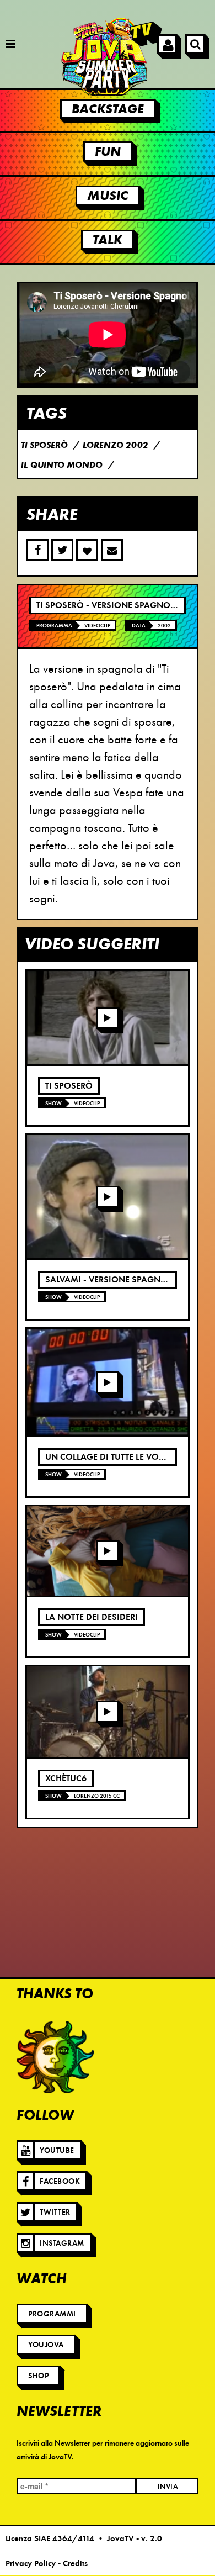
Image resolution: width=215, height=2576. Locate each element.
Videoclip (97, 625)
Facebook (60, 2181)
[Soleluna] (55, 2057)
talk (108, 240)
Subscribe (112, 550)
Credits (75, 2563)
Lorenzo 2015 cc (97, 1796)
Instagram (62, 2243)
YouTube (57, 2150)
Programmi (52, 2314)
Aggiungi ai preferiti (87, 550)
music (108, 196)
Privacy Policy (31, 2563)
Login (167, 44)
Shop (38, 2376)
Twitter (55, 2212)
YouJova (46, 2345)
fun (108, 151)
